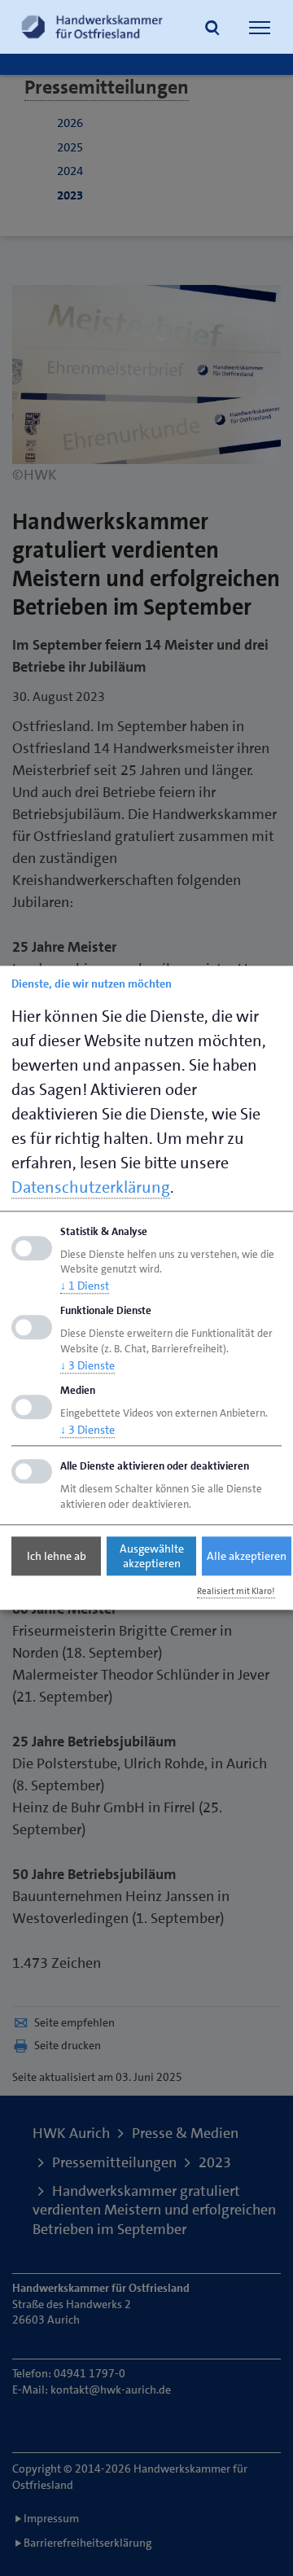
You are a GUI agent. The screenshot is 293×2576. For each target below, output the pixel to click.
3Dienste (87, 1365)
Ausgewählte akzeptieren (152, 1556)
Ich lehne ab (57, 1556)
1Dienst (85, 1286)
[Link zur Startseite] (92, 27)
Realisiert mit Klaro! (236, 1591)
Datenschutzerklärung (91, 1187)
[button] (212, 29)
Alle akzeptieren (247, 1556)
